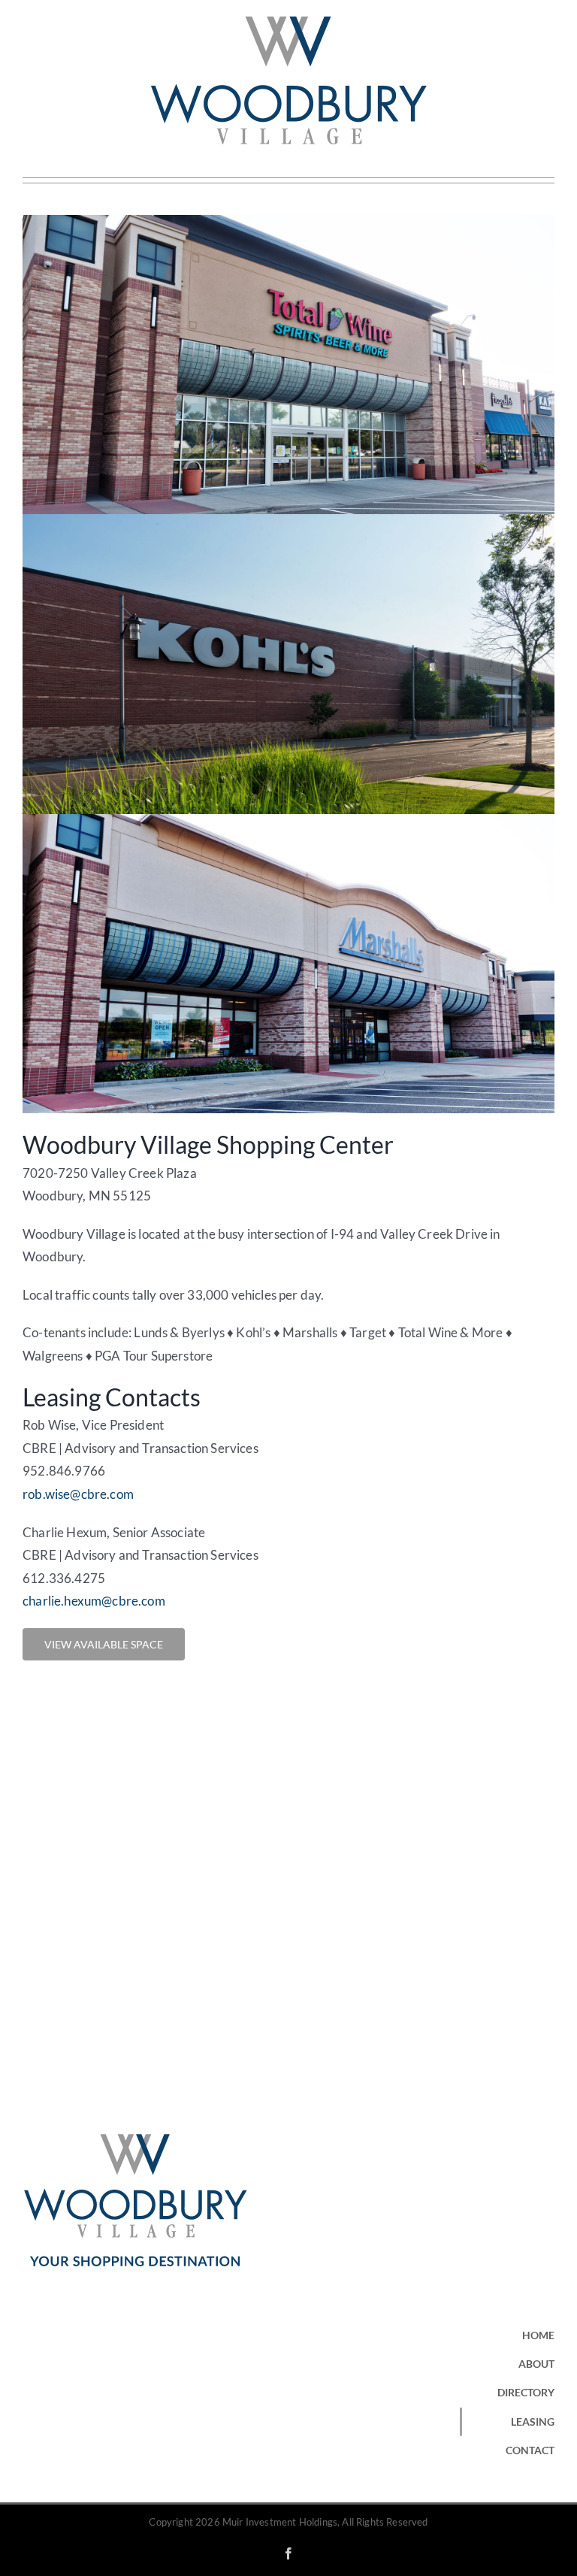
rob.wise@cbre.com (78, 1494)
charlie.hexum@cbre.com (94, 1601)
